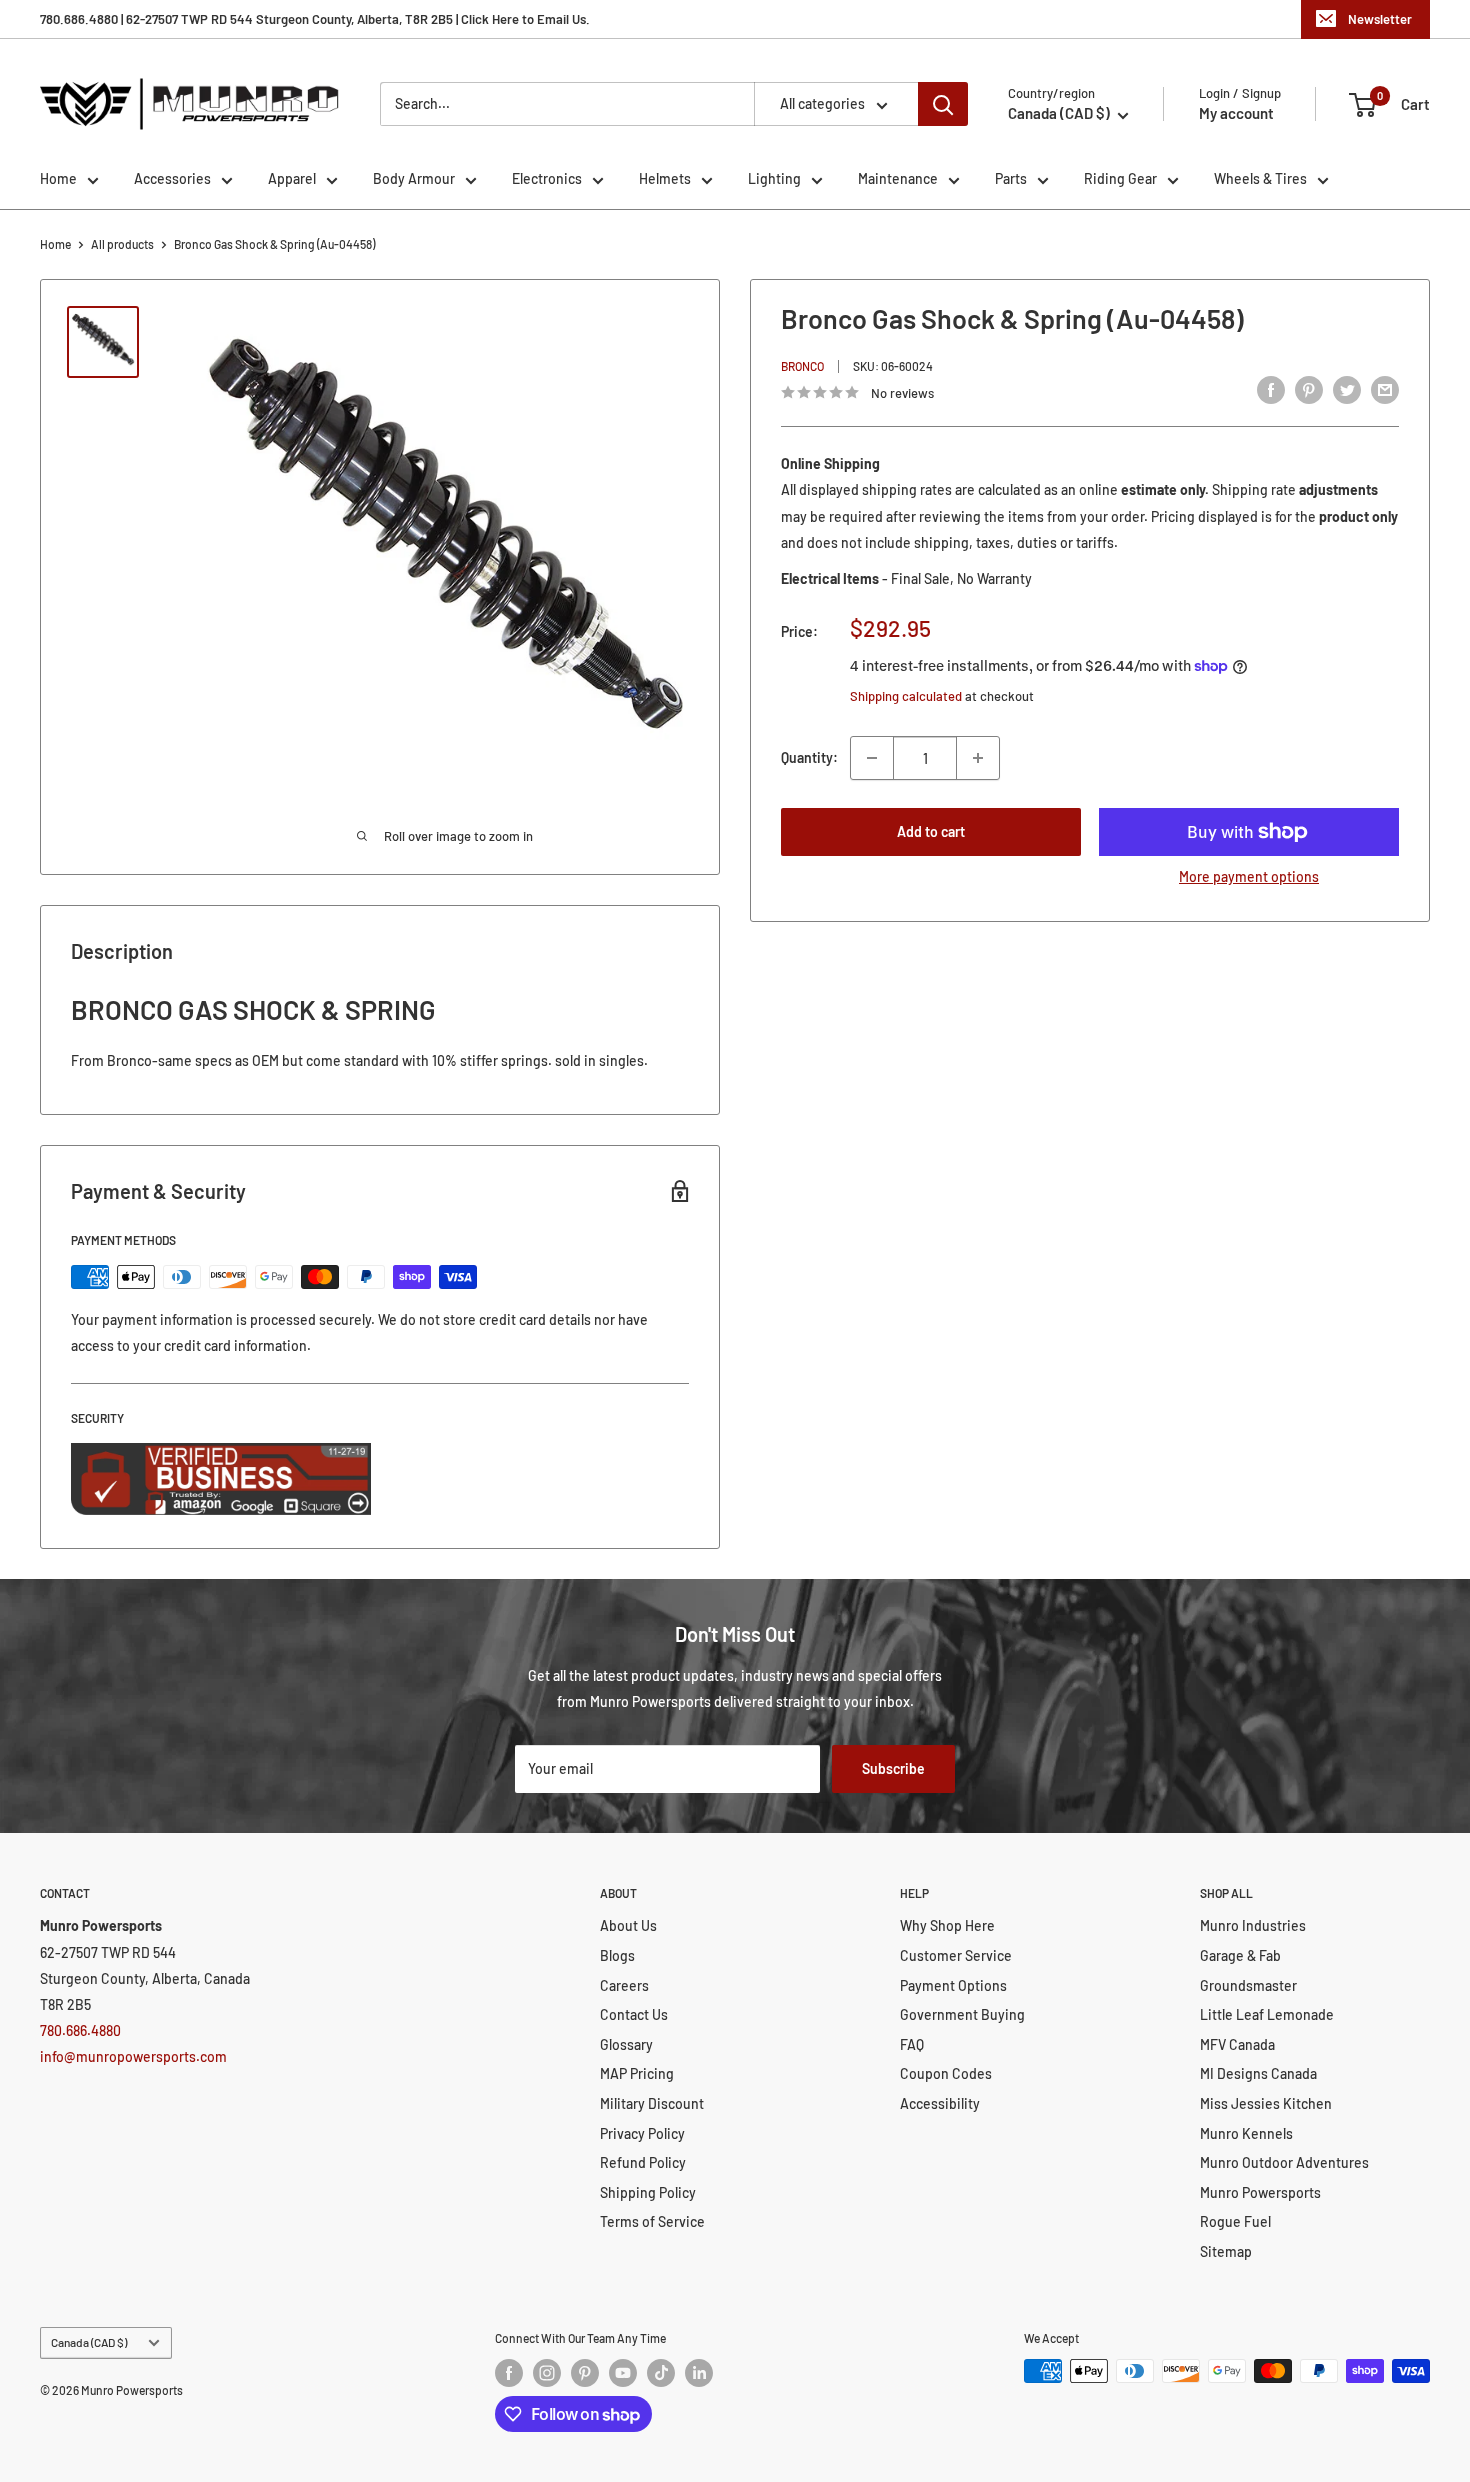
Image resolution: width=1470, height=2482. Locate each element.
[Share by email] (1385, 390)
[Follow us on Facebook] (509, 2373)
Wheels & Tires (1260, 178)
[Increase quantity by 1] (978, 758)
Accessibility (940, 2103)
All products (122, 244)
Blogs (617, 1955)
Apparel (292, 178)
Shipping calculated (906, 696)
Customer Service (956, 1955)
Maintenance (898, 178)
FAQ (912, 2044)
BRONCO (802, 366)
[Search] (943, 104)
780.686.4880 (80, 2030)
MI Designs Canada (1258, 2073)
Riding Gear (1120, 178)
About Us (628, 1925)
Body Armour (414, 178)
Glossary (626, 2044)
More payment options (1249, 876)
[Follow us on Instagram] (547, 2373)
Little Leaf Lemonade (1267, 2014)
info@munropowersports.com (133, 2056)
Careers (624, 1985)
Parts (1011, 178)
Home (58, 178)
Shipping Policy (648, 2192)
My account (1236, 113)
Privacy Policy (642, 2133)
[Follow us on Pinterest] (585, 2373)
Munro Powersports (1260, 2192)
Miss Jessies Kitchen (1266, 2103)
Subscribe (893, 1768)
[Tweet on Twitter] (1347, 390)
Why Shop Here (947, 1925)
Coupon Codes (946, 2073)
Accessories (172, 178)
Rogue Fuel (1235, 2221)
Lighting (774, 178)
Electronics (547, 178)
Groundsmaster (1248, 1985)
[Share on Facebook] (1271, 390)
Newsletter (1380, 19)
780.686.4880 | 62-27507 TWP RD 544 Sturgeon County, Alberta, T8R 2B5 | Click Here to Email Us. (315, 19)
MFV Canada (1237, 2044)
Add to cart (931, 831)
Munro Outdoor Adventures (1284, 2162)
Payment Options (953, 1985)
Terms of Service (652, 2221)
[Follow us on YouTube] (623, 2373)
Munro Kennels (1246, 2133)
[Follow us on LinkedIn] (699, 2373)
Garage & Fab (1240, 1955)
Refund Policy (643, 2162)
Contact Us (634, 2014)
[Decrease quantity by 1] (872, 758)
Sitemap (1226, 2251)
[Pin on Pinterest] (1309, 390)
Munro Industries (1253, 1925)
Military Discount (652, 2103)
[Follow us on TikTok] (661, 2373)
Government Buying (962, 2014)
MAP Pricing (637, 2073)
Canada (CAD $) (89, 2342)
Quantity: (809, 757)
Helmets (665, 178)
